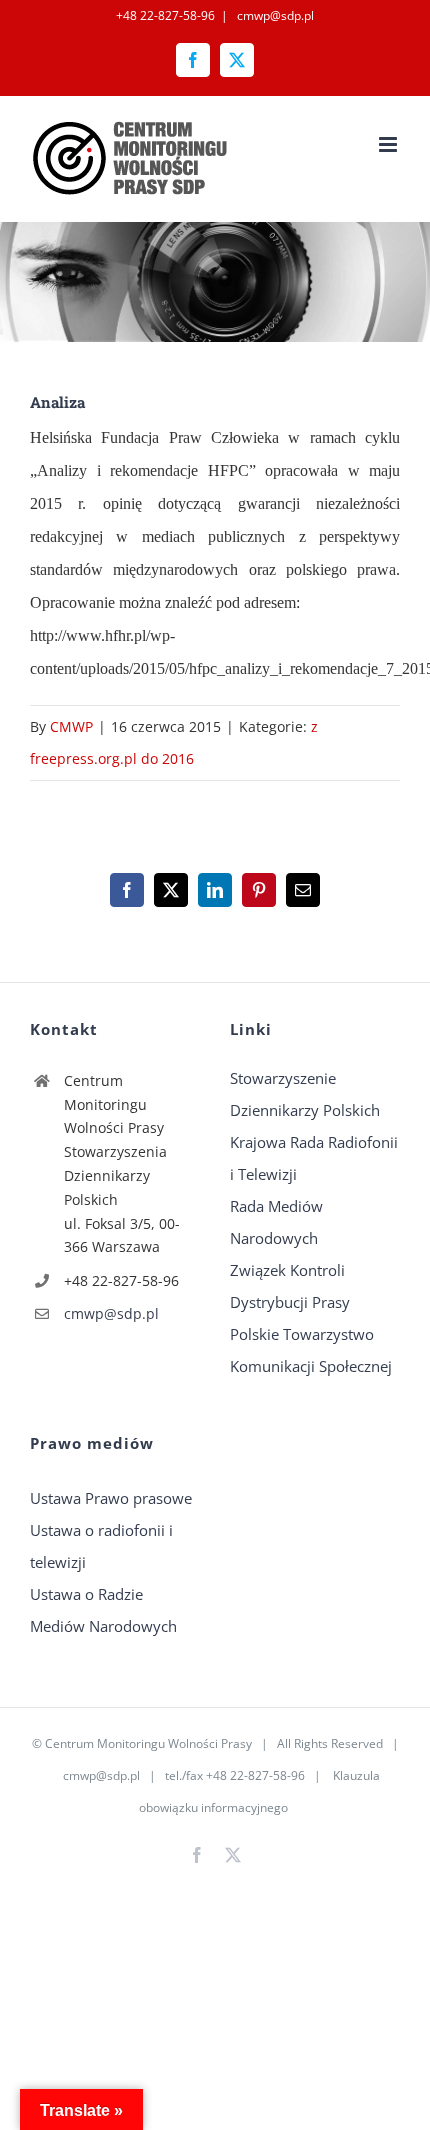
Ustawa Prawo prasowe (111, 1498)
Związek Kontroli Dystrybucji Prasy (290, 1286)
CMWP (71, 726)
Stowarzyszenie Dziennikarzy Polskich (305, 1094)
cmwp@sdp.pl (274, 15)
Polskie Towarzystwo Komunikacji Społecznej (311, 1350)
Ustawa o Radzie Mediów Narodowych (103, 1610)
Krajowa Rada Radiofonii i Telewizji (314, 1158)
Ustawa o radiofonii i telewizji (101, 1546)
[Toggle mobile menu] (389, 144)
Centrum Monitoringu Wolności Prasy (148, 1743)
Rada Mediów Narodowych (276, 1222)
